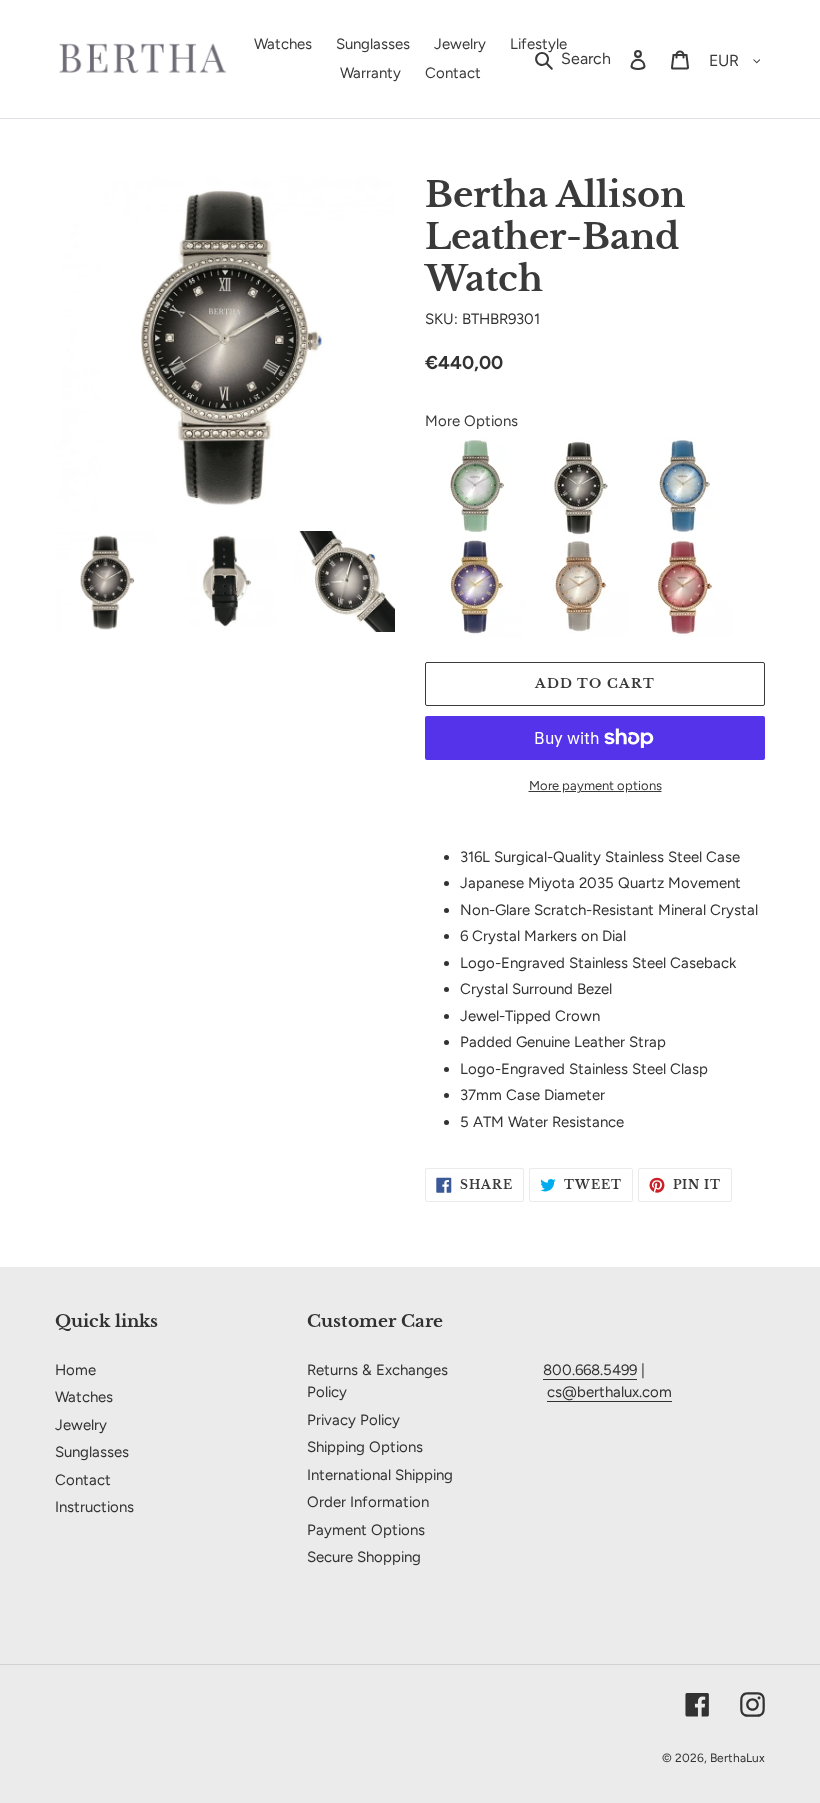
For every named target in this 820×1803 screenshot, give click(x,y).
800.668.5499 (590, 1370)
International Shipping (380, 1475)
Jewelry (81, 1425)
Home (75, 1370)
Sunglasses (92, 1452)
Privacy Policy (353, 1420)
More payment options (595, 785)
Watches (84, 1397)
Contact (83, 1480)
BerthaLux (737, 1758)
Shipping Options (365, 1447)
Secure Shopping (364, 1557)
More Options (471, 421)
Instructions (94, 1507)
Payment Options (366, 1530)
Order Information (368, 1502)
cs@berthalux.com (609, 1392)
